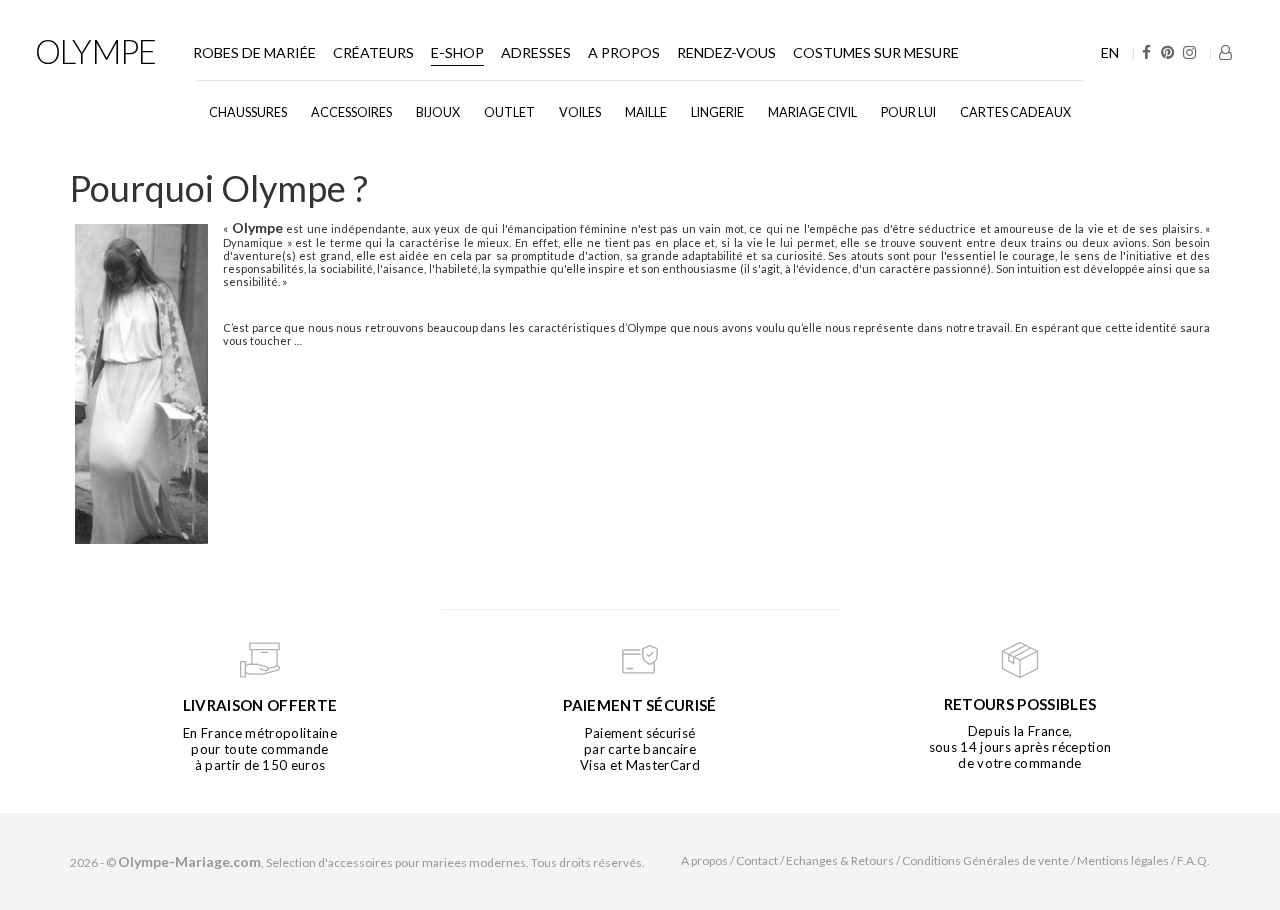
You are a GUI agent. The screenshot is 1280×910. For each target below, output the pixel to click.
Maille (646, 112)
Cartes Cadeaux (1015, 112)
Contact (757, 860)
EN (1110, 52)
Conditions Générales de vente (985, 860)
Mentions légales (1123, 860)
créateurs (373, 52)
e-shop (457, 52)
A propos (624, 52)
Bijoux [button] (438, 112)
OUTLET (509, 112)
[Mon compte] (1225, 52)
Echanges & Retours (840, 860)
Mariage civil (812, 112)
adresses (536, 52)
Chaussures (248, 112)
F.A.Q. (1193, 860)
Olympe (95, 51)
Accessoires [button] (351, 112)
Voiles (580, 112)
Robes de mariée (254, 52)
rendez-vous (726, 52)
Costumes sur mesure (876, 52)
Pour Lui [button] (908, 112)
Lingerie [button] (717, 112)
